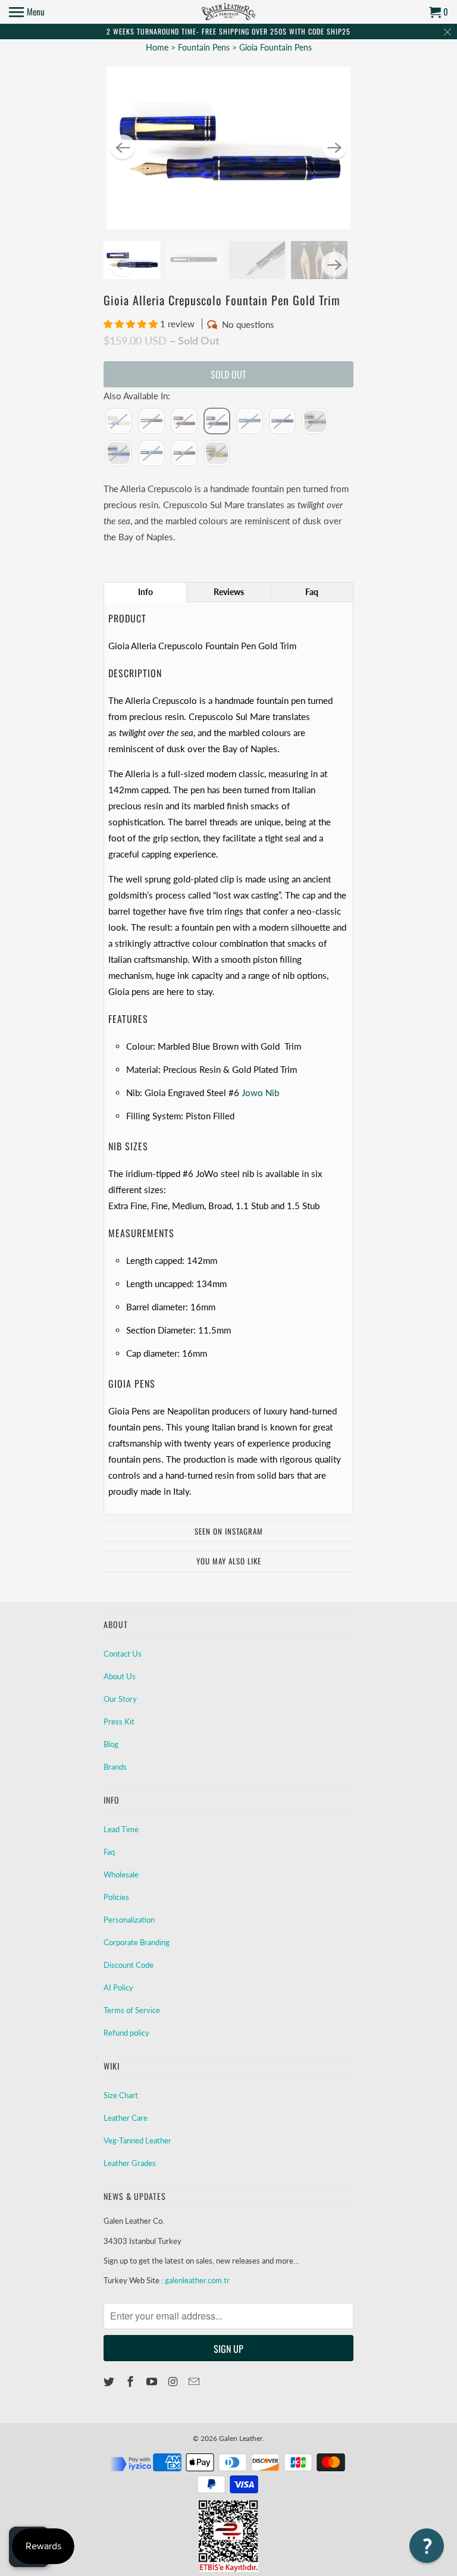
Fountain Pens (205, 47)
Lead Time (121, 1829)
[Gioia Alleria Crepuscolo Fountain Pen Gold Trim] (228, 148)
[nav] (27, 12)
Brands (115, 1767)
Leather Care (126, 2118)
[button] (132, 324)
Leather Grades (130, 2163)
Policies (116, 1897)
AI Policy (118, 1987)
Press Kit (119, 1721)
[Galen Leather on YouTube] (153, 2381)
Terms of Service (132, 2010)
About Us (120, 1676)
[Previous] (123, 148)
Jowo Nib (260, 1093)
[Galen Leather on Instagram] (174, 2381)
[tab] (145, 592)
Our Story (120, 1699)
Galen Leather (241, 2438)
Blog (111, 1744)
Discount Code (129, 1965)
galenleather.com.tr (197, 2280)
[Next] (334, 148)
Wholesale (121, 1874)
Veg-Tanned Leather (137, 2140)
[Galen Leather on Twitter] (110, 2381)
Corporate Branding (137, 1942)
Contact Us (123, 1654)
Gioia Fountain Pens (276, 47)
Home (157, 47)
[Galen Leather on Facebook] (132, 2381)
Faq (109, 1852)
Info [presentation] (145, 592)
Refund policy (126, 2033)
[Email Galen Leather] (195, 2381)
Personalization (129, 1920)
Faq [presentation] (312, 592)
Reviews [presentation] (229, 592)
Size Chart (121, 2095)
